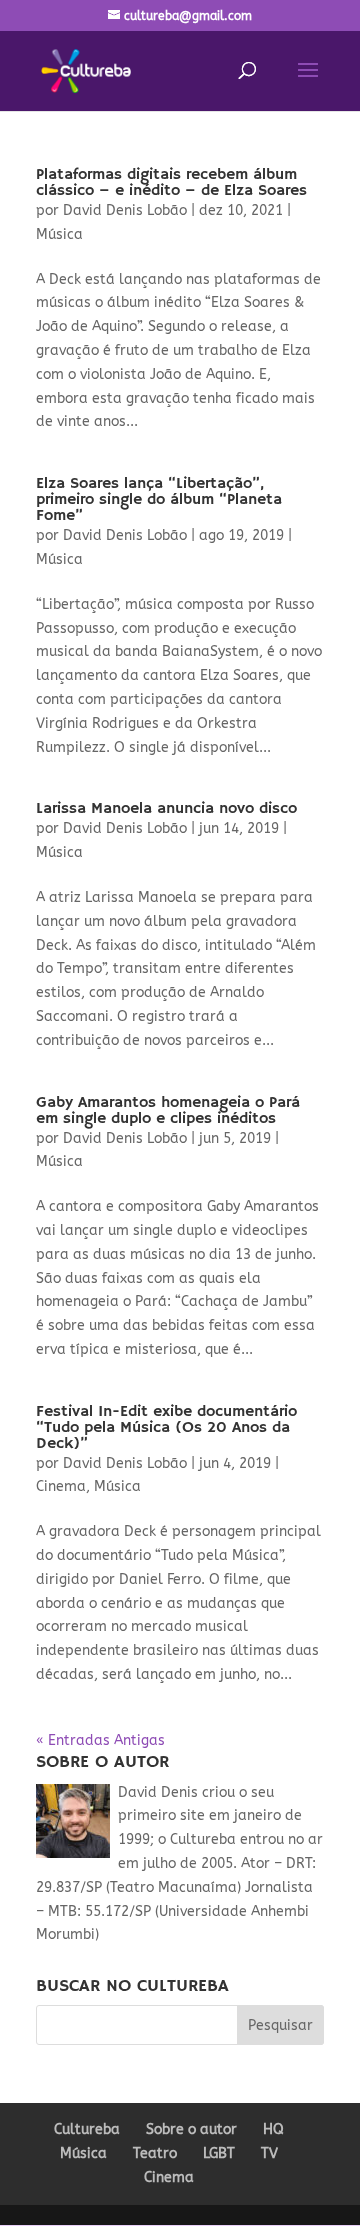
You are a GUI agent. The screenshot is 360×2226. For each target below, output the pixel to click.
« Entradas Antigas (100, 1740)
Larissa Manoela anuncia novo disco (166, 809)
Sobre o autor (191, 2129)
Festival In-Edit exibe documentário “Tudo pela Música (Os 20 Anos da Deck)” (166, 1428)
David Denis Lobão (125, 210)
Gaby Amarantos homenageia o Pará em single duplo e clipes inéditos (168, 1111)
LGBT (219, 2153)
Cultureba (87, 2129)
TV (269, 2153)
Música (59, 234)
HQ (273, 2129)
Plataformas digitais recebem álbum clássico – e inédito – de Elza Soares (171, 183)
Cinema (61, 1486)
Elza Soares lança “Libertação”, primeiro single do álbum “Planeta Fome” (159, 500)
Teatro (155, 2153)
